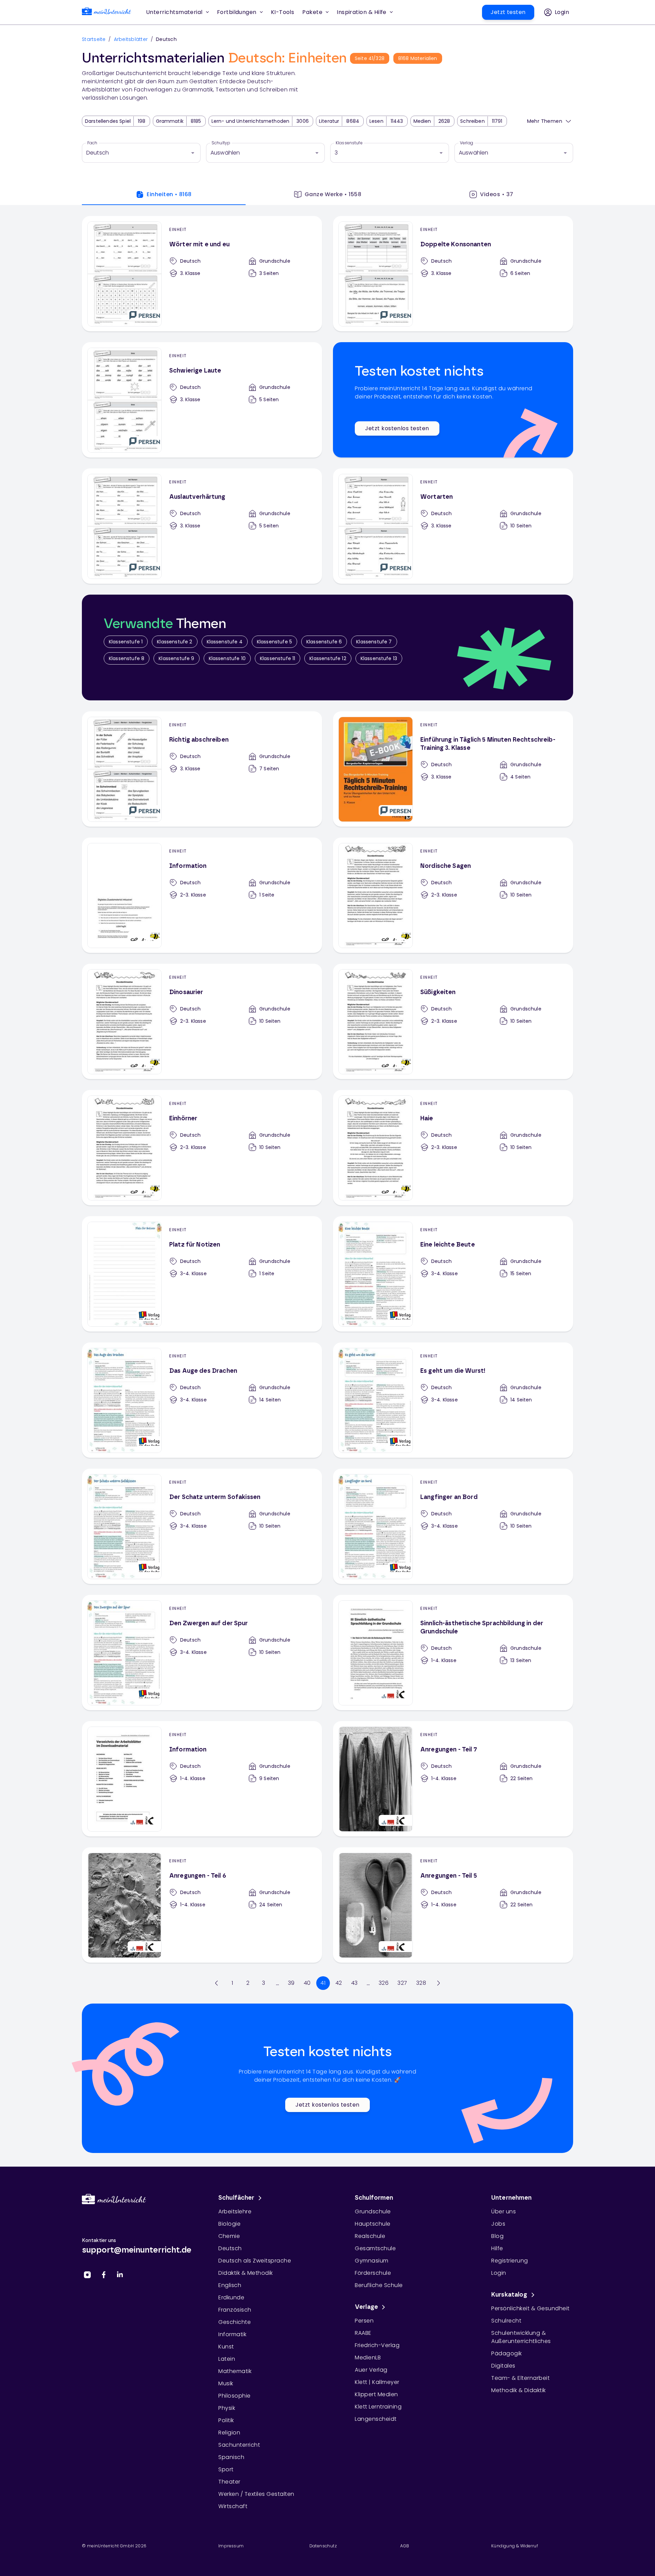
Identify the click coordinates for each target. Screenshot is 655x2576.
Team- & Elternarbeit (520, 2378)
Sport (226, 2469)
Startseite (94, 39)
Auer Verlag (371, 2370)
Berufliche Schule (379, 2285)
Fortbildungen (237, 12)
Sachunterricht (239, 2445)
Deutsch (230, 2248)
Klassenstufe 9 (176, 658)
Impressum (231, 2546)
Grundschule (373, 2211)
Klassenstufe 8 (127, 658)
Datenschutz (323, 2546)
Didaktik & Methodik (246, 2273)
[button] (283, 12)
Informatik (232, 2334)
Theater (229, 2482)
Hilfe (497, 2248)
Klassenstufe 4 (225, 642)
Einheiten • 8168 (169, 194)
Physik (227, 2408)
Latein (227, 2359)
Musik (226, 2383)
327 (402, 1983)
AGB (405, 2546)
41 (323, 1983)
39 (291, 1983)
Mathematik (235, 2371)
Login (499, 2273)
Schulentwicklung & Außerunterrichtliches (521, 2337)
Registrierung (510, 2261)
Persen (364, 2321)
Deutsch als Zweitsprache (255, 2261)
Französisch (235, 2310)
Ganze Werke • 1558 (333, 194)
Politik (226, 2420)
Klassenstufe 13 (379, 658)
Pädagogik (507, 2353)
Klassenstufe (349, 143)
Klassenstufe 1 (126, 642)
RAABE (363, 2333)
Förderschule (373, 2273)
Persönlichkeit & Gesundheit (530, 2308)
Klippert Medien (376, 2394)
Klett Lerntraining (378, 2407)
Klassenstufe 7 (374, 642)
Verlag (467, 143)
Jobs (498, 2224)
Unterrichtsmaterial (174, 12)
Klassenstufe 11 (278, 658)
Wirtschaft (233, 2506)
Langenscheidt (376, 2419)
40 (307, 1983)
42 (339, 1983)
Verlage (366, 2307)
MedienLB (368, 2357)
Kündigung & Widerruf (515, 2546)
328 (421, 1983)
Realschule (370, 2236)
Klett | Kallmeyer (377, 2382)
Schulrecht (506, 2321)
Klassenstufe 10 (227, 658)
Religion (229, 2433)
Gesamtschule (375, 2248)
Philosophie (235, 2396)
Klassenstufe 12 (328, 658)
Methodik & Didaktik (519, 2390)
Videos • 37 (497, 194)
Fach (92, 143)
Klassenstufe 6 (324, 642)
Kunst (226, 2347)
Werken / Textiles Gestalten (256, 2494)
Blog (497, 2236)
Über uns (504, 2211)
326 (384, 1983)
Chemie (229, 2236)
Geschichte (235, 2322)
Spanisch (231, 2457)
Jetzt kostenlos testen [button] (397, 428)
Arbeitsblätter (131, 39)
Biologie (229, 2224)
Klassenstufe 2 (174, 642)
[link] (106, 12)
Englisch (230, 2285)
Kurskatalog (509, 2295)
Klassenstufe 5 (274, 642)
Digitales (503, 2366)
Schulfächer (236, 2198)
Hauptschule (373, 2224)
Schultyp (221, 143)
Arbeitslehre (235, 2211)
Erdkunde (231, 2297)
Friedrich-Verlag (377, 2345)
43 (354, 1983)
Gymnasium (372, 2261)
